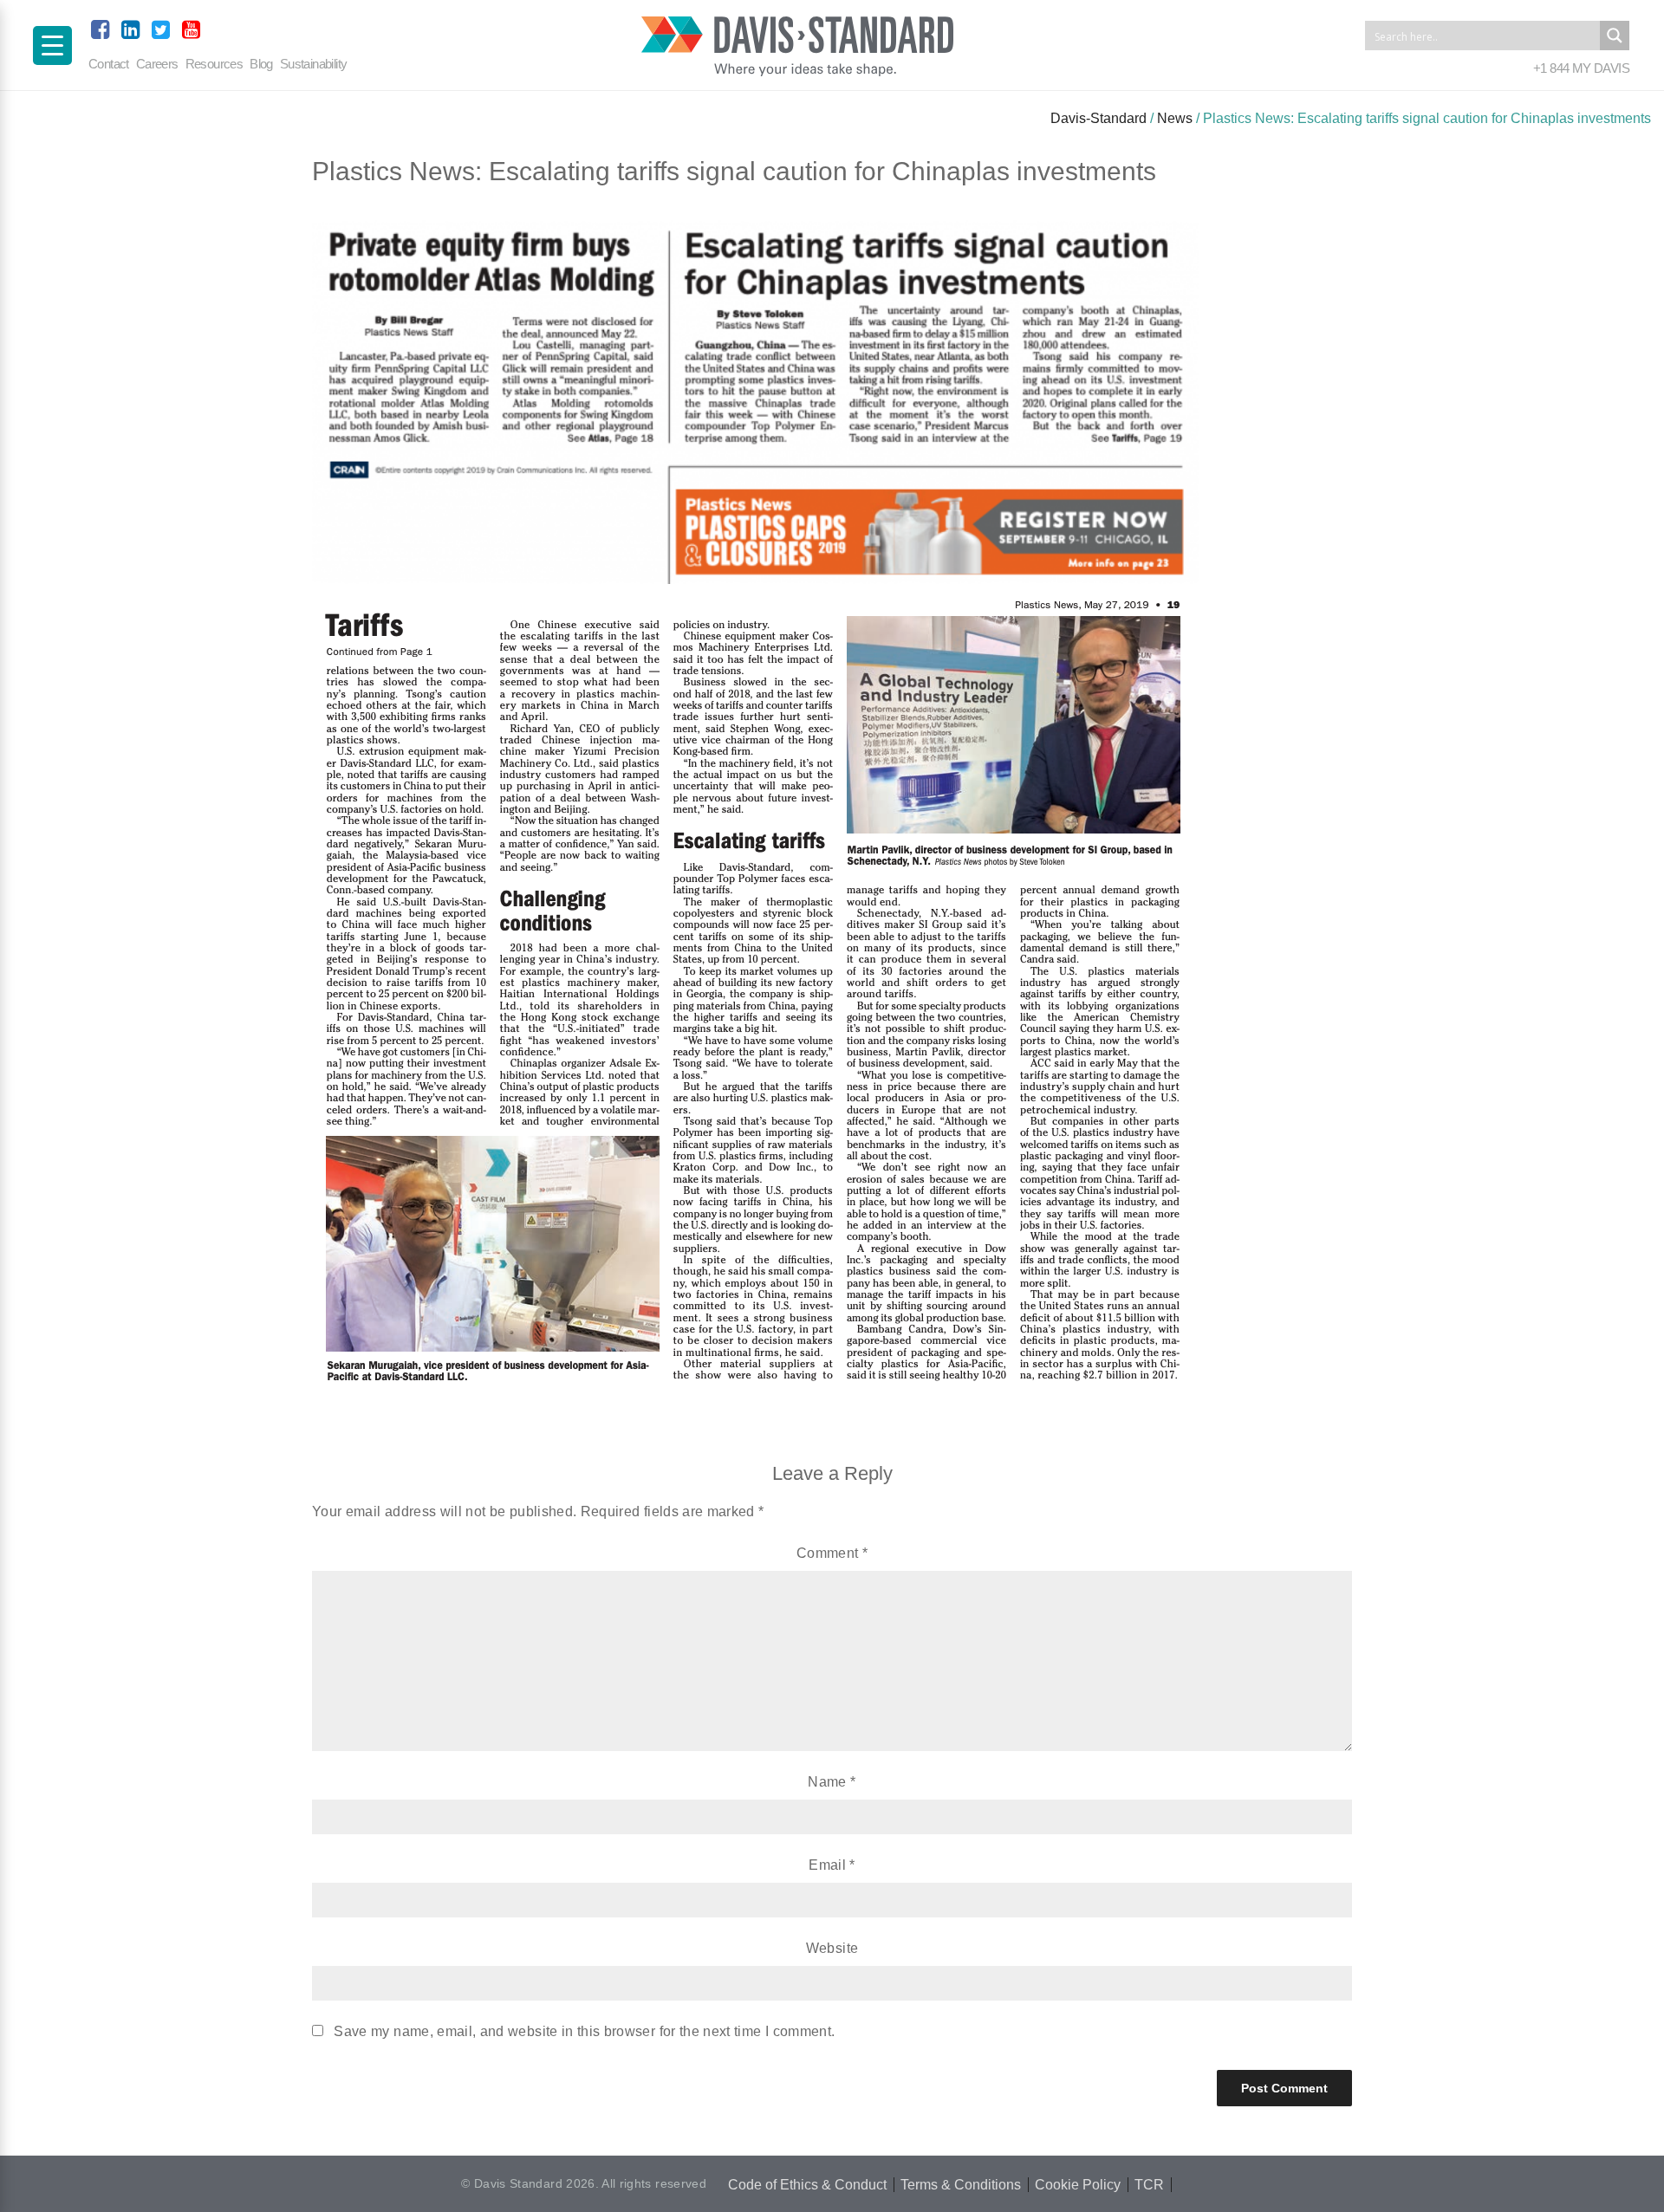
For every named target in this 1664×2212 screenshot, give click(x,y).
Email (832, 1865)
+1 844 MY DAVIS (1581, 68)
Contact (109, 64)
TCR (1149, 2185)
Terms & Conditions (961, 2185)
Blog (261, 64)
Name (832, 1782)
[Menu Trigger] (52, 45)
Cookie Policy (1078, 2185)
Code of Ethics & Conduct (807, 2185)
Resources (214, 64)
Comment (832, 1553)
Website (832, 1948)
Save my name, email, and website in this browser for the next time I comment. (584, 2031)
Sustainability (314, 64)
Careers (157, 64)
